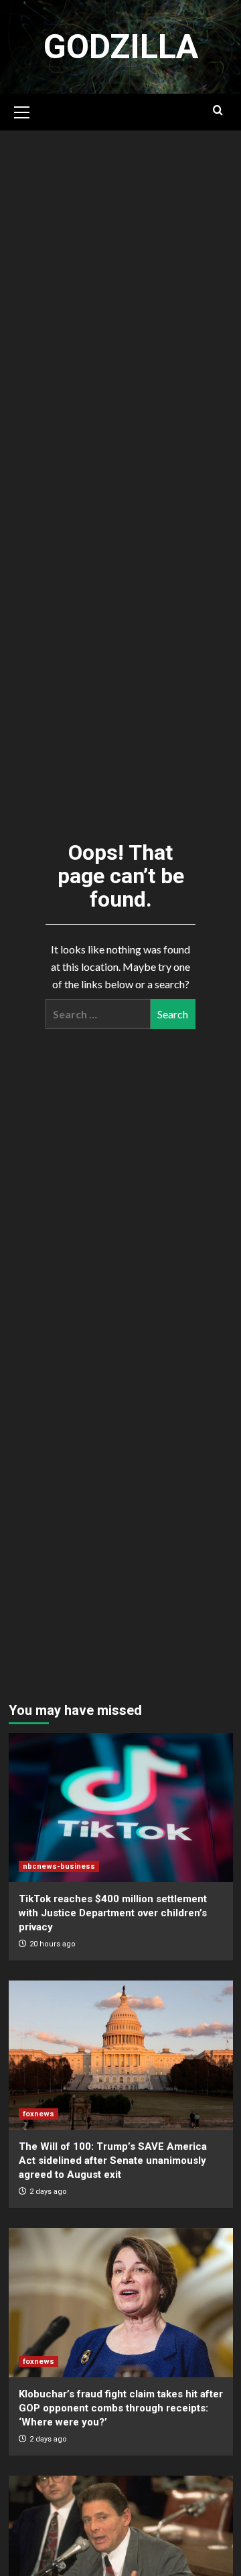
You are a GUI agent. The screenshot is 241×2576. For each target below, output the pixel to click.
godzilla (121, 47)
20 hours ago (53, 1944)
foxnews (38, 2114)
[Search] (218, 111)
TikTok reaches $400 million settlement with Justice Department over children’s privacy (113, 1913)
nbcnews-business (59, 1866)
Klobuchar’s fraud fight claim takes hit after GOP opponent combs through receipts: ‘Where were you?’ (121, 2408)
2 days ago (48, 2192)
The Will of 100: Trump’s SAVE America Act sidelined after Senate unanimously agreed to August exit (113, 2160)
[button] (22, 110)
